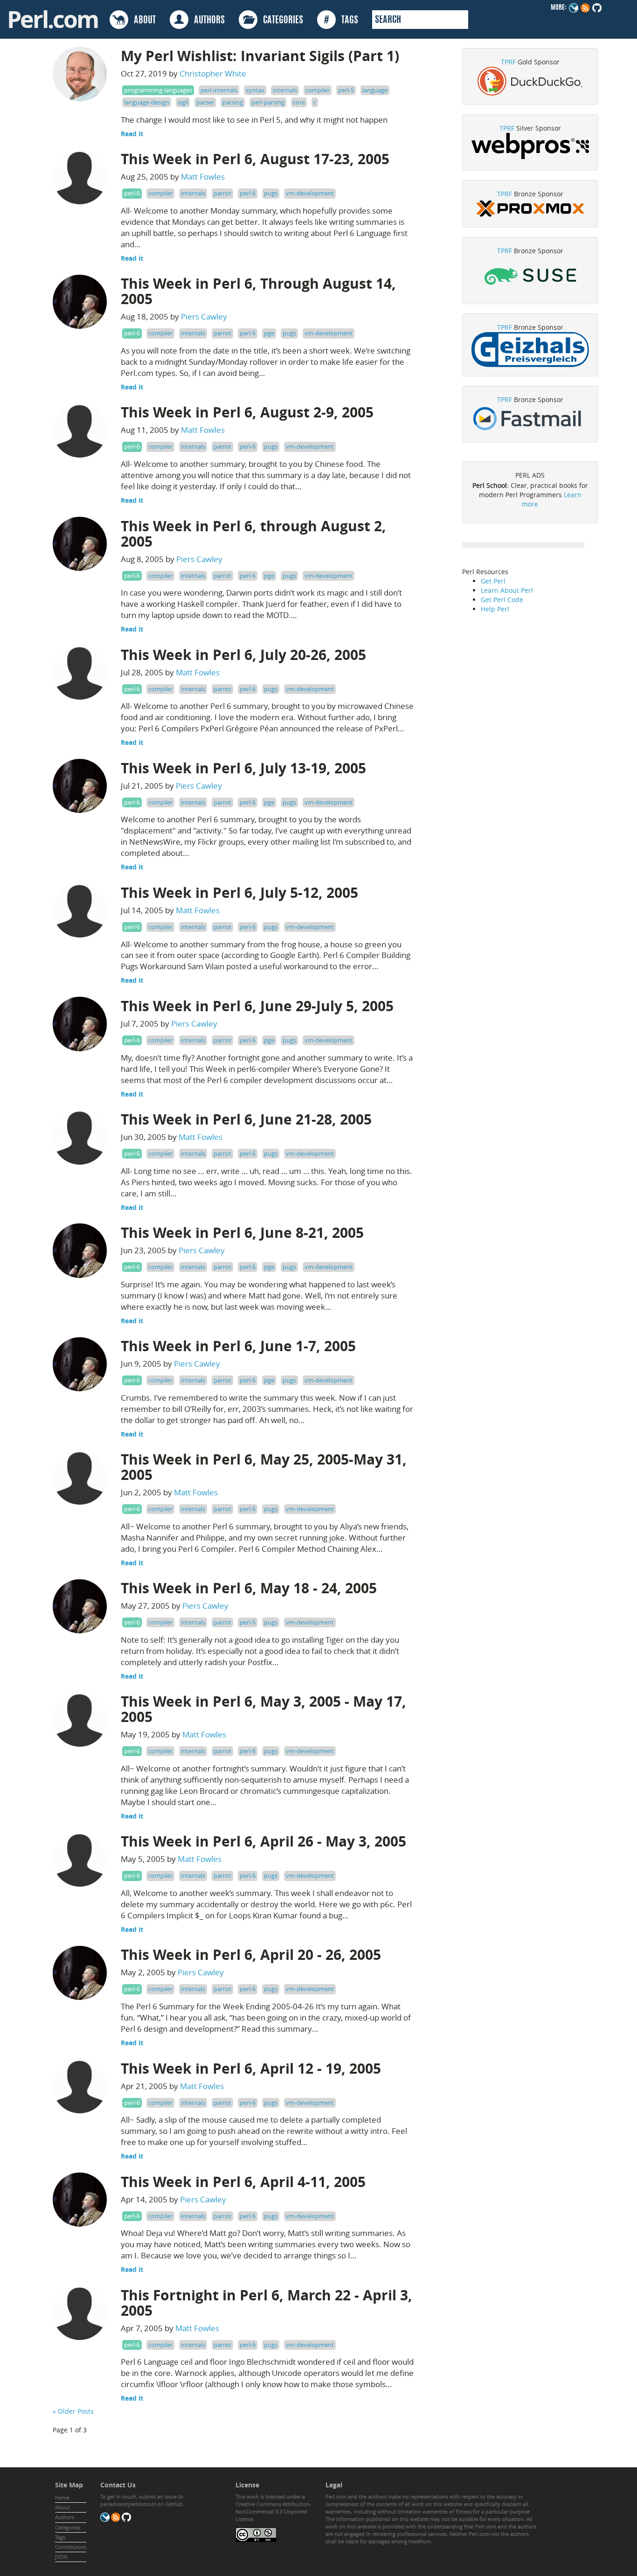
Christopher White (213, 73)
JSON (61, 2557)
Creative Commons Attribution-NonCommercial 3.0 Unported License (273, 2511)
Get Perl (493, 581)
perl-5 (346, 90)
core (299, 102)
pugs (271, 193)
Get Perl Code (502, 600)
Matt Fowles (203, 177)
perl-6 (132, 193)
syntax (255, 90)
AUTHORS (207, 21)
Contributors (70, 2547)
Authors (65, 2517)
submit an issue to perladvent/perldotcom (142, 2500)
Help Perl (495, 609)
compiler (318, 90)
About (62, 2507)
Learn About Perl (507, 590)
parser (205, 102)
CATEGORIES (280, 21)
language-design (147, 102)
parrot (222, 193)
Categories (68, 2527)
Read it (132, 134)
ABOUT (142, 21)
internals (285, 90)
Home (62, 2497)
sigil (183, 102)
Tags (60, 2537)
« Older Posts (73, 2411)
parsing (233, 102)
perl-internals (219, 90)
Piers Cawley (204, 316)
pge (269, 333)
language (375, 90)
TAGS (341, 21)
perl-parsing (268, 102)
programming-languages (158, 90)
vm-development (310, 193)
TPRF (508, 62)
